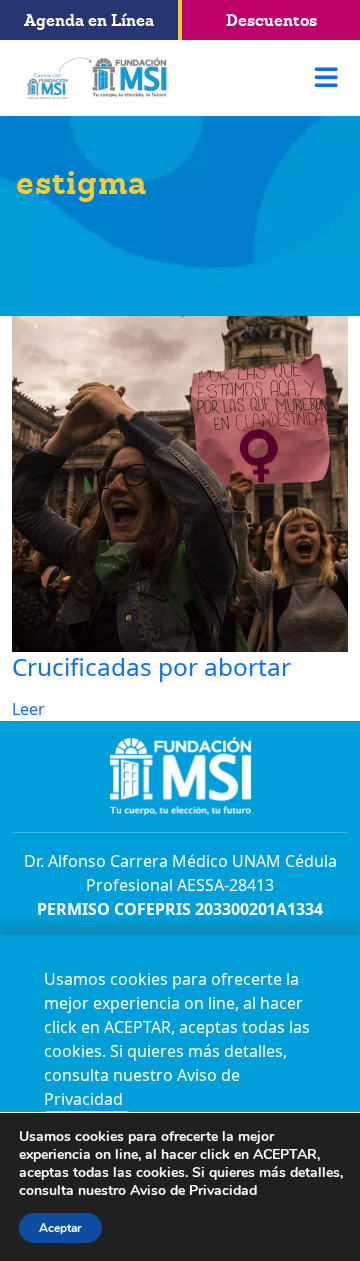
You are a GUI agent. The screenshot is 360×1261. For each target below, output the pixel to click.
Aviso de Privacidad (193, 1190)
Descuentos (271, 20)
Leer (28, 709)
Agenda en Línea (89, 20)
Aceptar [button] (60, 1228)
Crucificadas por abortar (151, 666)
